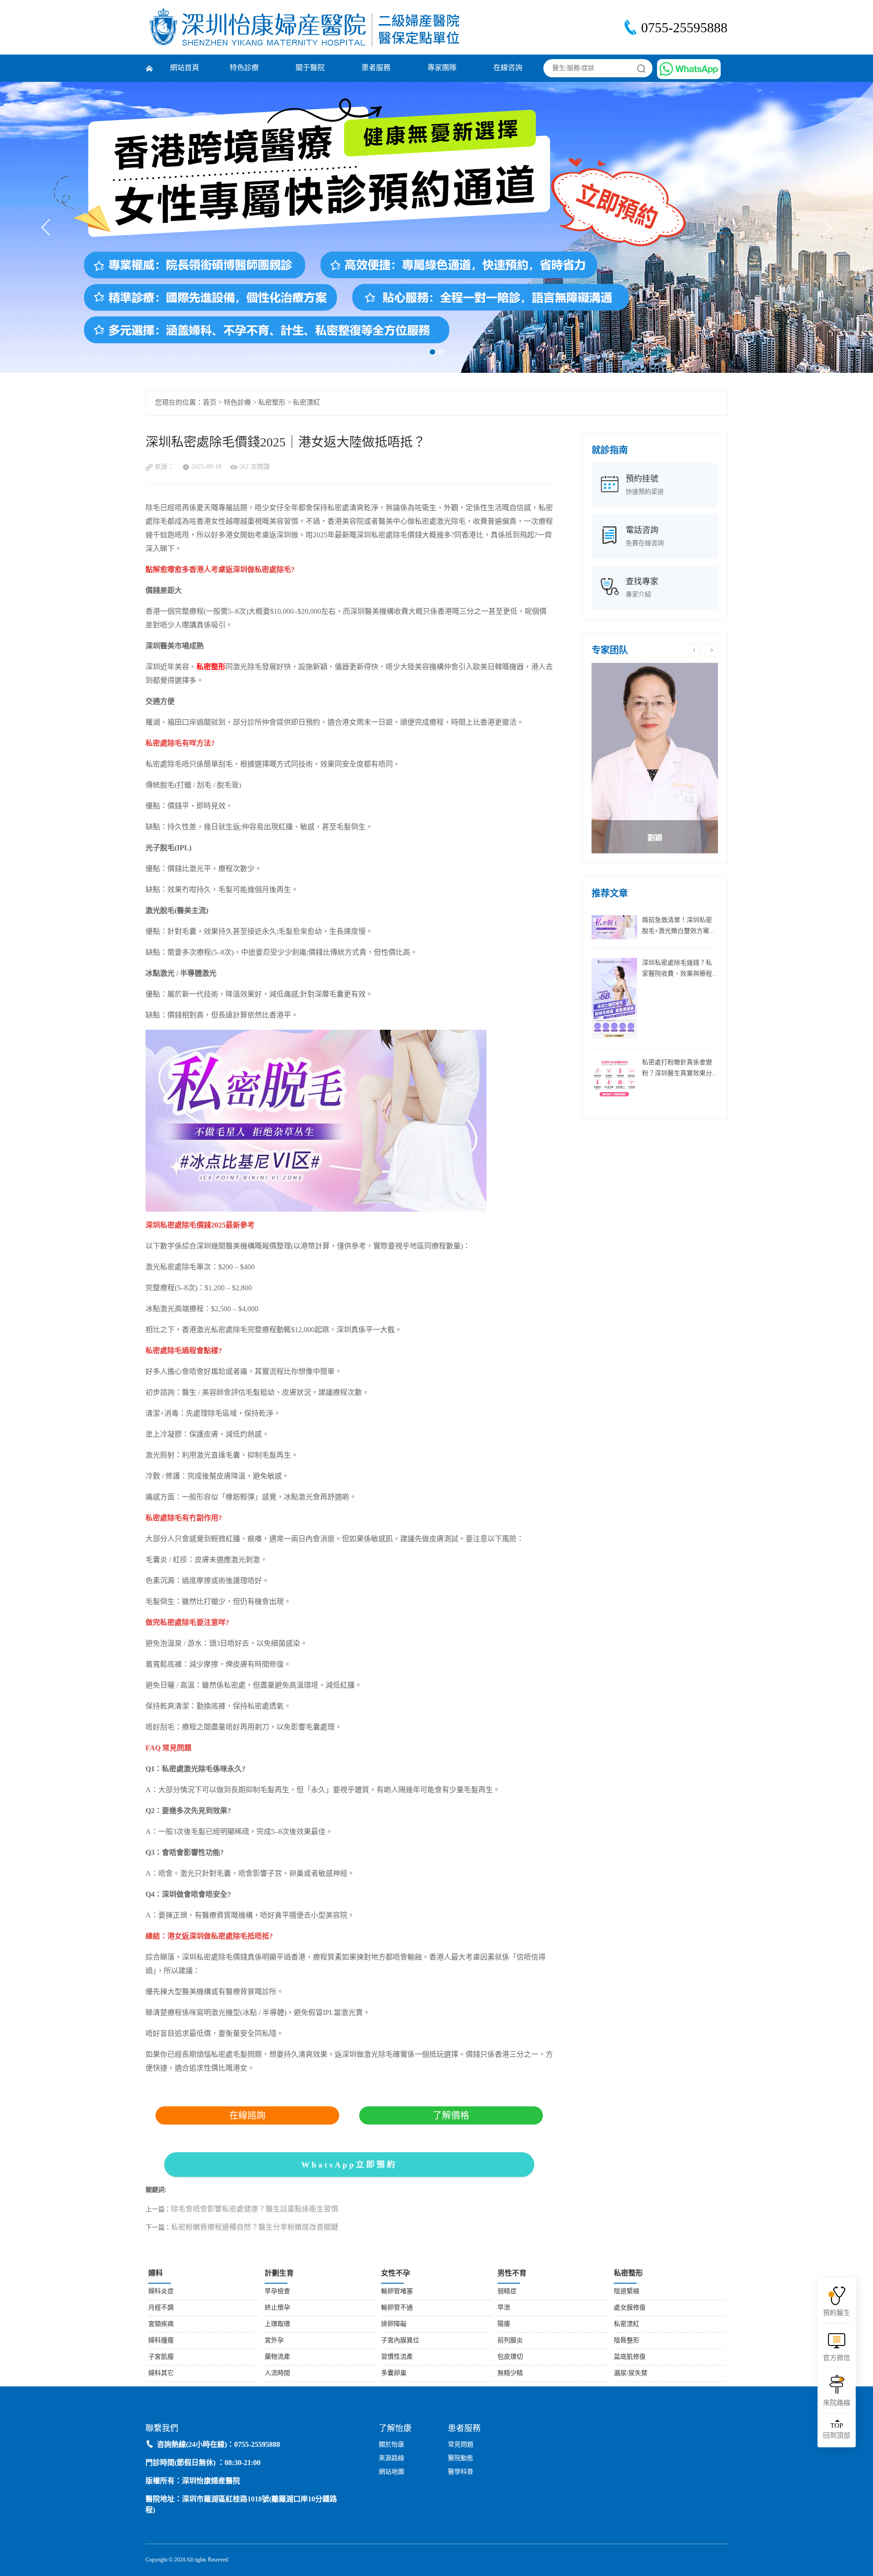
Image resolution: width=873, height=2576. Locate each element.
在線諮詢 (247, 2115)
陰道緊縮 (627, 2292)
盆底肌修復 (630, 2357)
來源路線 (391, 2458)
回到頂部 (837, 2431)
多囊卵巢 (394, 2373)
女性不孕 (396, 2273)
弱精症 (507, 2292)
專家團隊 (442, 68)
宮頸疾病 (161, 2324)
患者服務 (376, 68)
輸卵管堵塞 (397, 2292)
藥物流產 (277, 2357)
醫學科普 (461, 2472)
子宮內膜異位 (400, 2341)
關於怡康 (391, 2445)
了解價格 (451, 2115)
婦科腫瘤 (161, 2341)
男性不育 (512, 2273)
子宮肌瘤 (161, 2357)
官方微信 (837, 2358)
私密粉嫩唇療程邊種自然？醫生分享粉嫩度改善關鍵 (255, 2228)
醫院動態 (461, 2458)
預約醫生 (837, 2313)
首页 (210, 403)
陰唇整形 (627, 2341)
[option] (655, 758)
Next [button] (712, 650)
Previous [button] (694, 650)
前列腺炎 (510, 2341)
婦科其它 (161, 2373)
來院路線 (837, 2403)
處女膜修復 (630, 2308)
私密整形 (272, 403)
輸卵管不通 (397, 2308)
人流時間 (277, 2373)
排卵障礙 (394, 2324)
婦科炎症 (161, 2292)
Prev (50, 228)
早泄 (504, 2308)
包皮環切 (510, 2357)
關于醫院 (310, 68)
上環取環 (277, 2324)
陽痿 (504, 2324)
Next (824, 228)
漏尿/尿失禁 (631, 2373)
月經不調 (161, 2308)
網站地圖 (391, 2472)
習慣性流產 (397, 2357)
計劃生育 (279, 2273)
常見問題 (461, 2445)
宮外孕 (274, 2341)
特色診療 (244, 68)
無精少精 (510, 2373)
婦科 (156, 2273)
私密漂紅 (306, 403)
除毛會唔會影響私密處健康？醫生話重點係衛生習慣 (255, 2209)
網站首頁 (185, 68)
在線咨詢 (508, 68)
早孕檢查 (277, 2292)
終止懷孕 (277, 2308)
